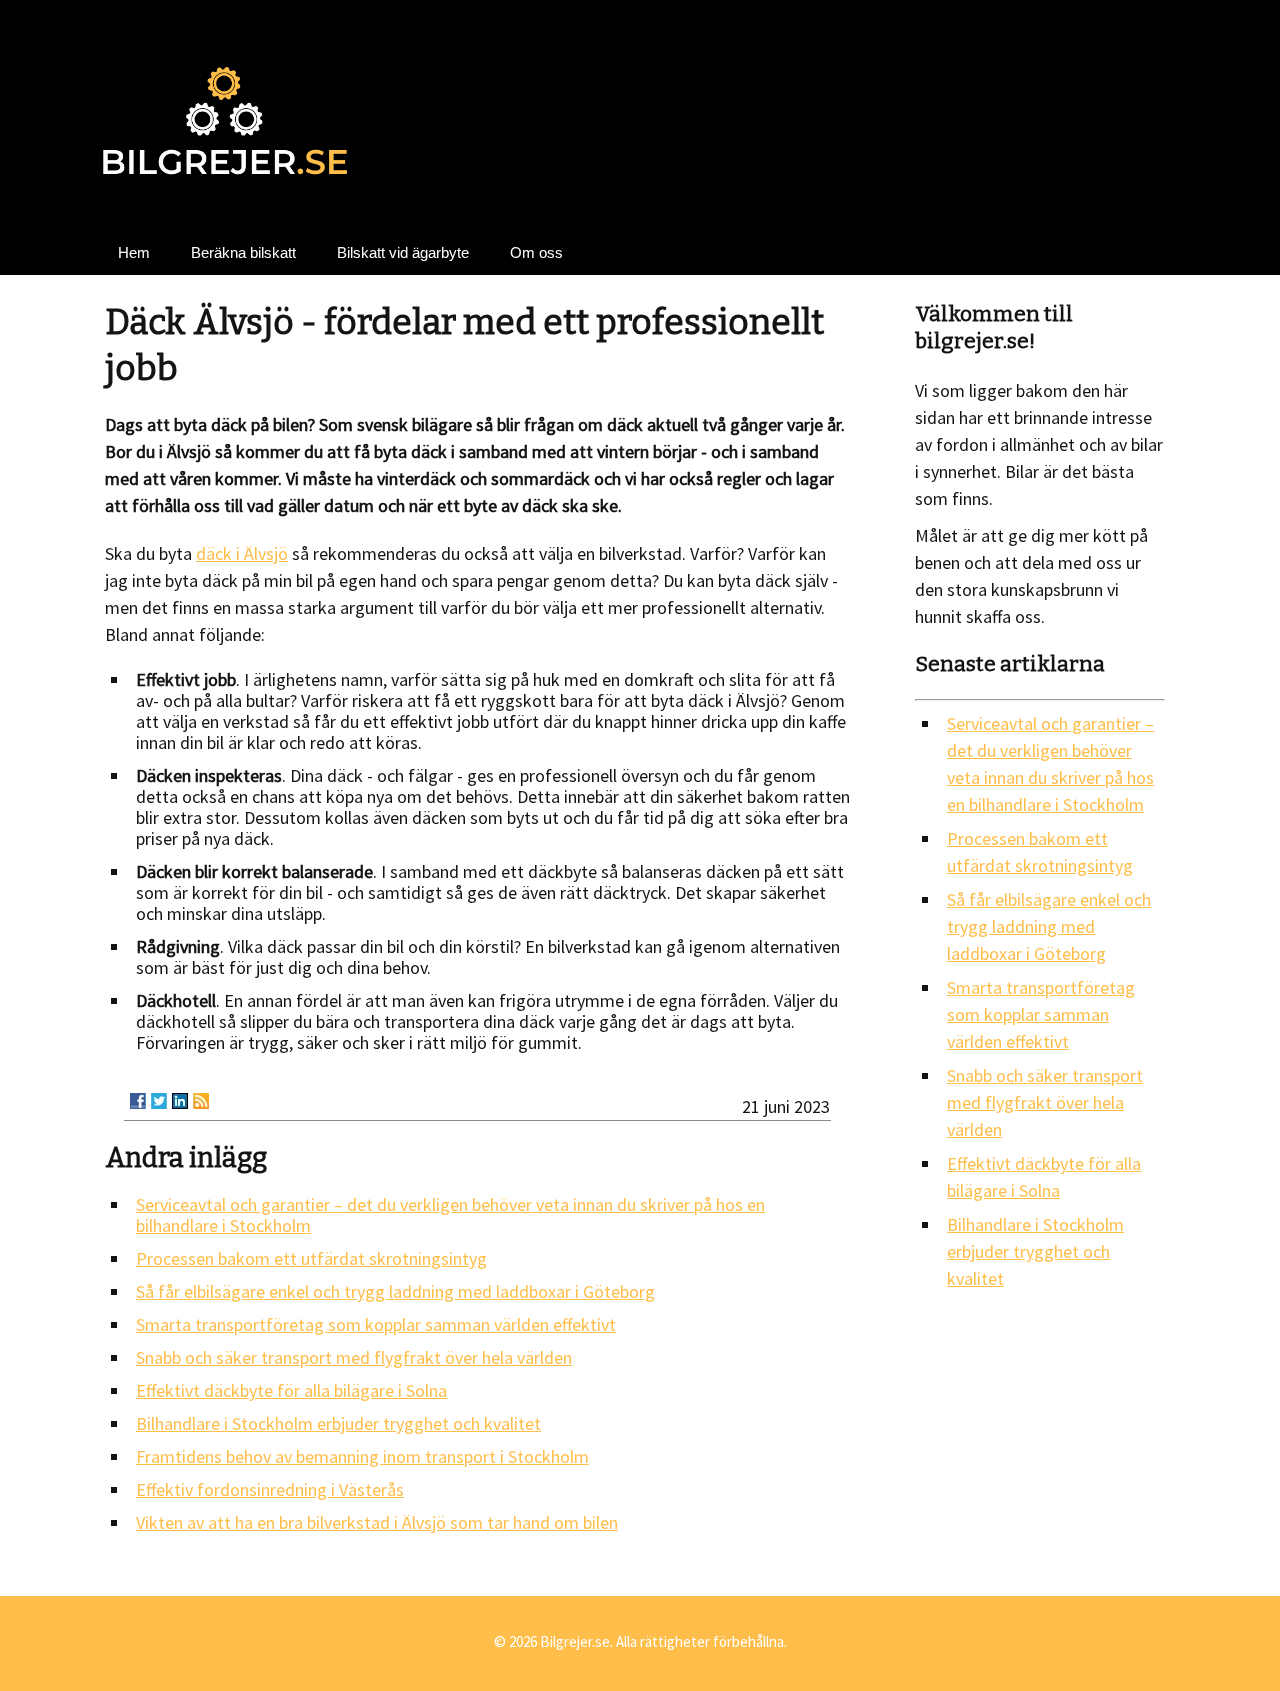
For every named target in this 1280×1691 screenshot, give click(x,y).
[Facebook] (138, 1101)
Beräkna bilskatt (243, 252)
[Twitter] (159, 1101)
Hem (134, 252)
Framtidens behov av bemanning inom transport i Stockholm (362, 1456)
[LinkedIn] (180, 1101)
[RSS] (201, 1101)
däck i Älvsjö (242, 553)
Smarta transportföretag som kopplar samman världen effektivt (376, 1324)
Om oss (536, 252)
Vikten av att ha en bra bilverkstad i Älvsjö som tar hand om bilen (377, 1522)
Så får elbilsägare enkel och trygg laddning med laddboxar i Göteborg (395, 1291)
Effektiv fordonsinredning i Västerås (270, 1489)
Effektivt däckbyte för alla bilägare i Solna (291, 1390)
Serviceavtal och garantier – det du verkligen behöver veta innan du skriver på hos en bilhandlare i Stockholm (450, 1215)
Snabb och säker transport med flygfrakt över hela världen (354, 1357)
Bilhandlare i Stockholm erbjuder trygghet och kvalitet (338, 1423)
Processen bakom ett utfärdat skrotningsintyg (311, 1258)
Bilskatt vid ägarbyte (403, 252)
